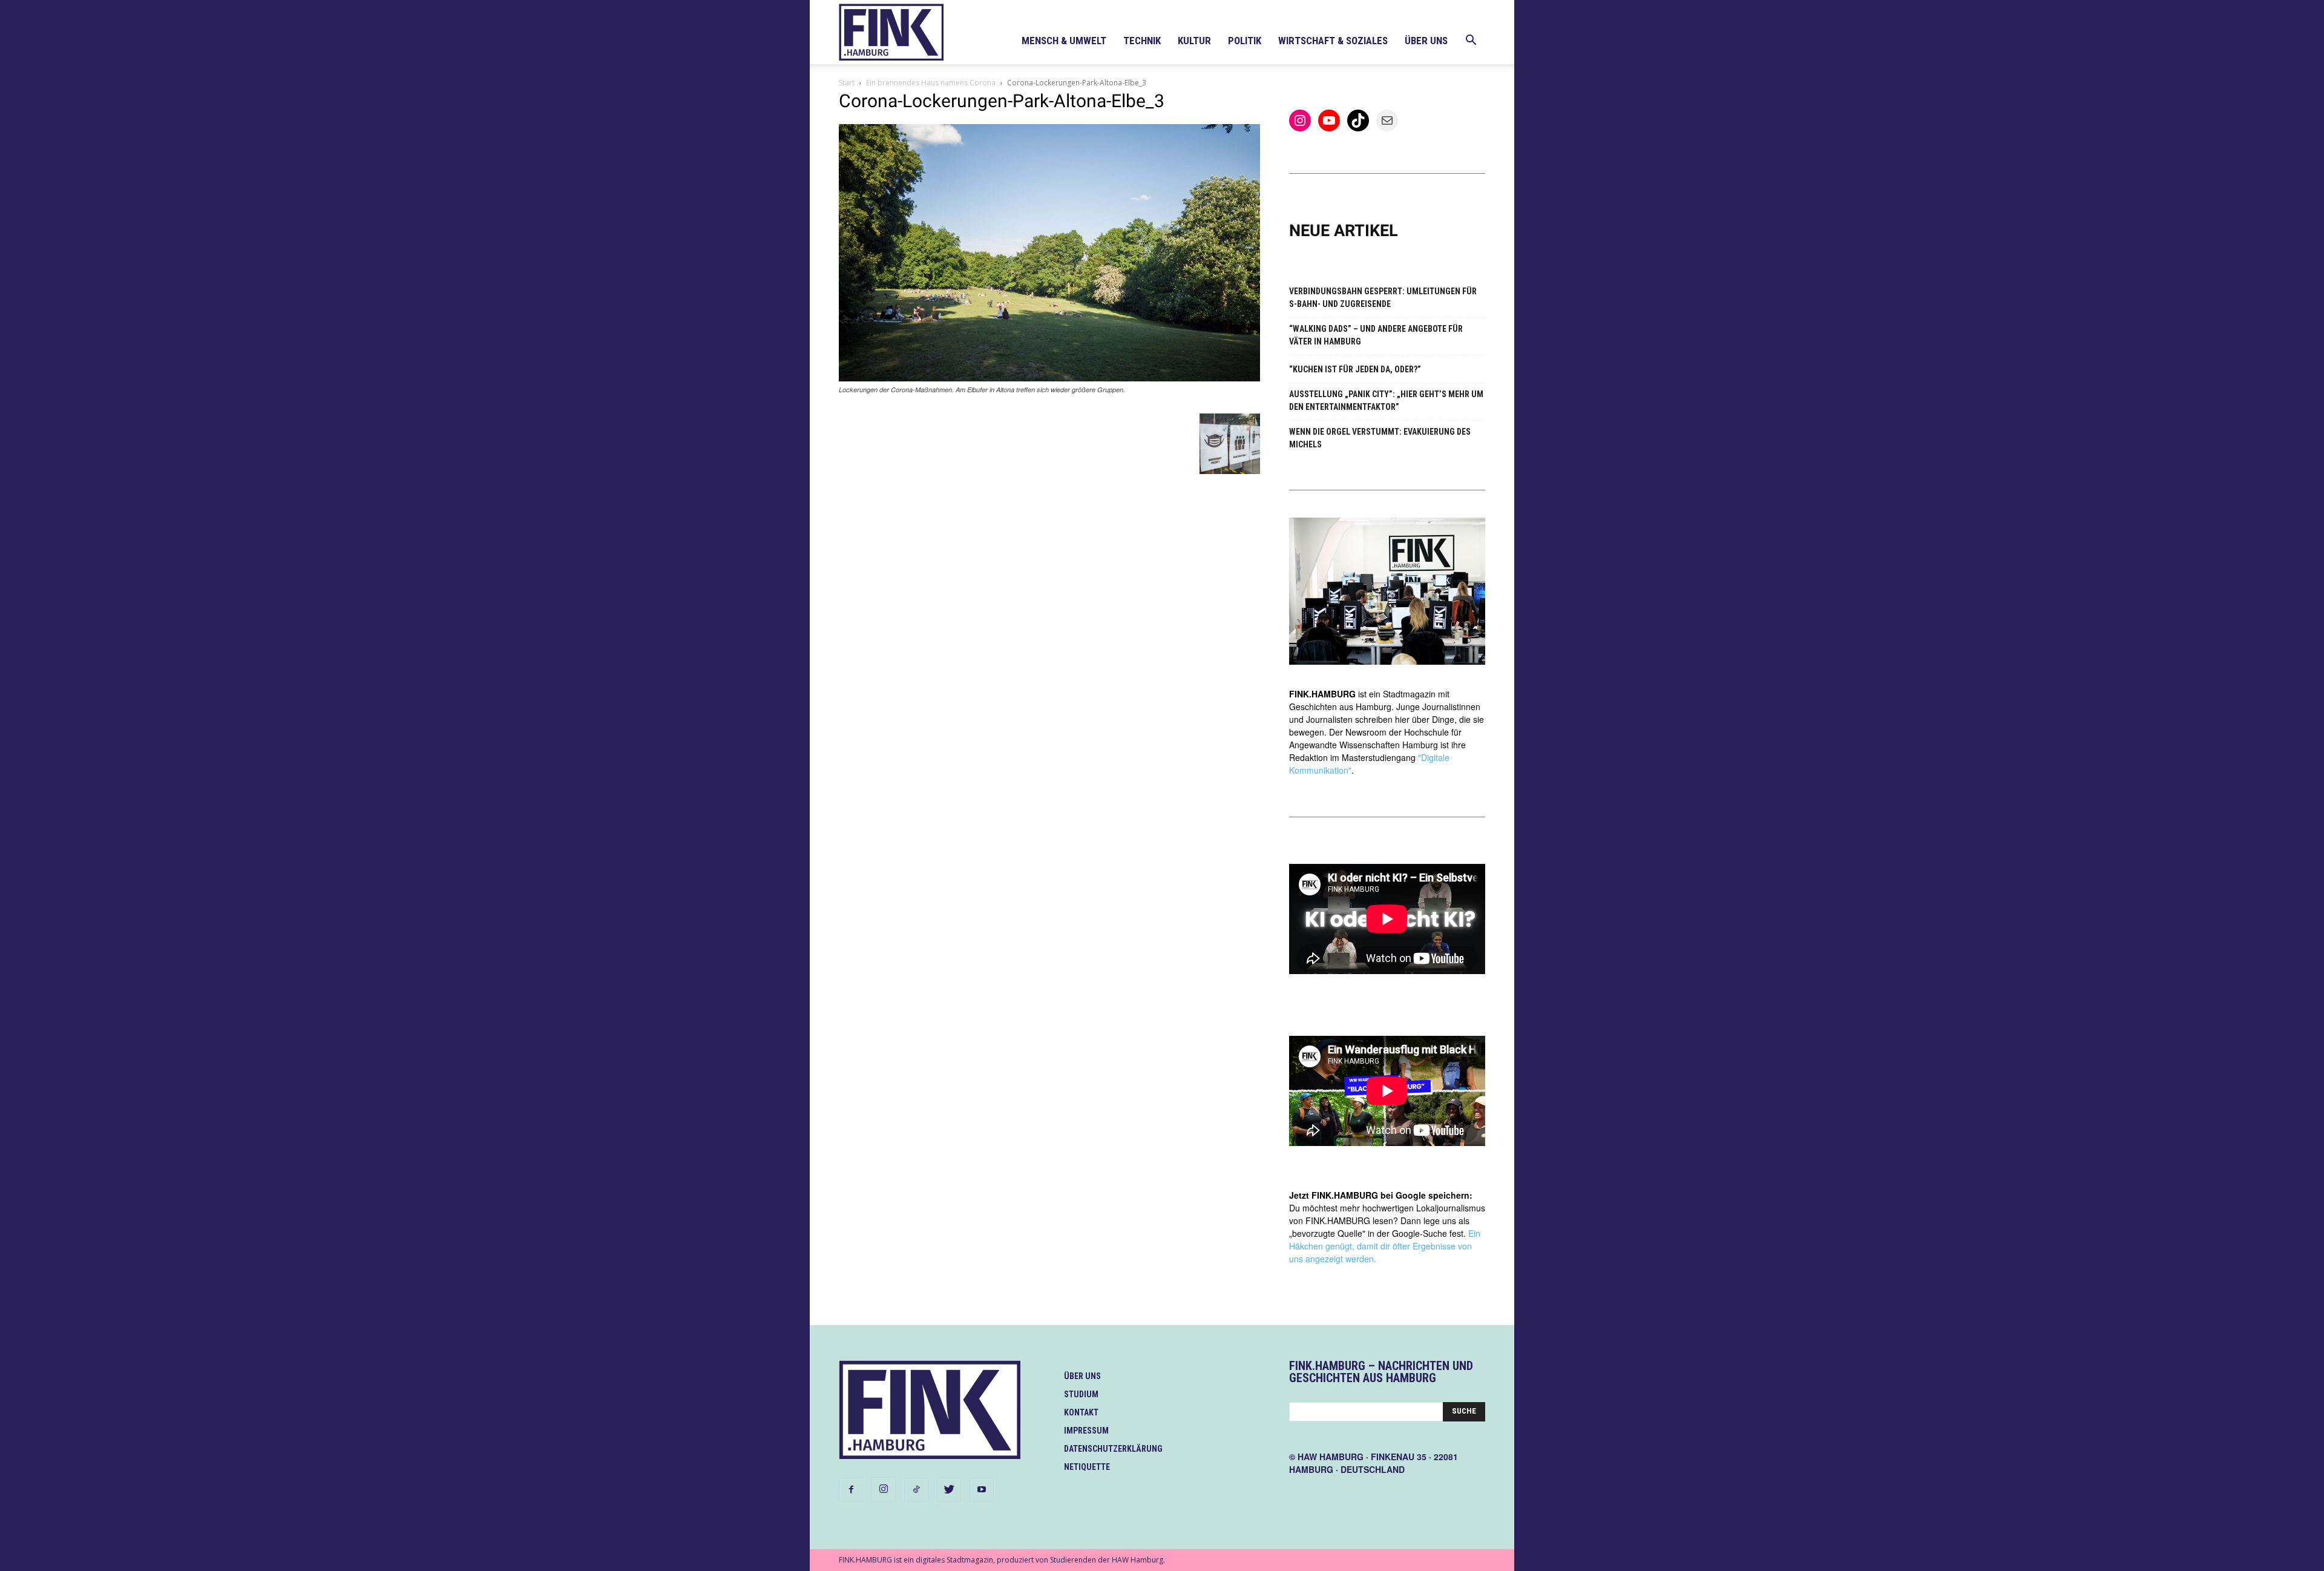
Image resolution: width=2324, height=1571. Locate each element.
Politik (1245, 41)
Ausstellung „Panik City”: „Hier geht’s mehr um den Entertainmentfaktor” (1386, 400)
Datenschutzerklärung (1113, 1449)
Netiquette (1087, 1467)
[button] (1471, 41)
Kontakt (1081, 1412)
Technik (1142, 41)
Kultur (1194, 41)
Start (847, 83)
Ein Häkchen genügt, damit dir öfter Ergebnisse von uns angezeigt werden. (1385, 1246)
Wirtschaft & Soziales (1333, 41)
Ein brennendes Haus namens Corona (931, 83)
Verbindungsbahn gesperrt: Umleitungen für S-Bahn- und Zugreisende (1383, 298)
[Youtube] (982, 1490)
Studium (1081, 1394)
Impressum (1086, 1431)
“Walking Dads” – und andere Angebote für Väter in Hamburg (1376, 335)
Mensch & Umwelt (1064, 41)
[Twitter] (949, 1490)
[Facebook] (851, 1490)
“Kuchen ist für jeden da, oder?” (1355, 369)
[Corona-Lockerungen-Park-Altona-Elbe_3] (1049, 378)
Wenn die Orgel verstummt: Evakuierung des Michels (1380, 438)
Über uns (1426, 41)
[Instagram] (884, 1489)
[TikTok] (916, 1490)
